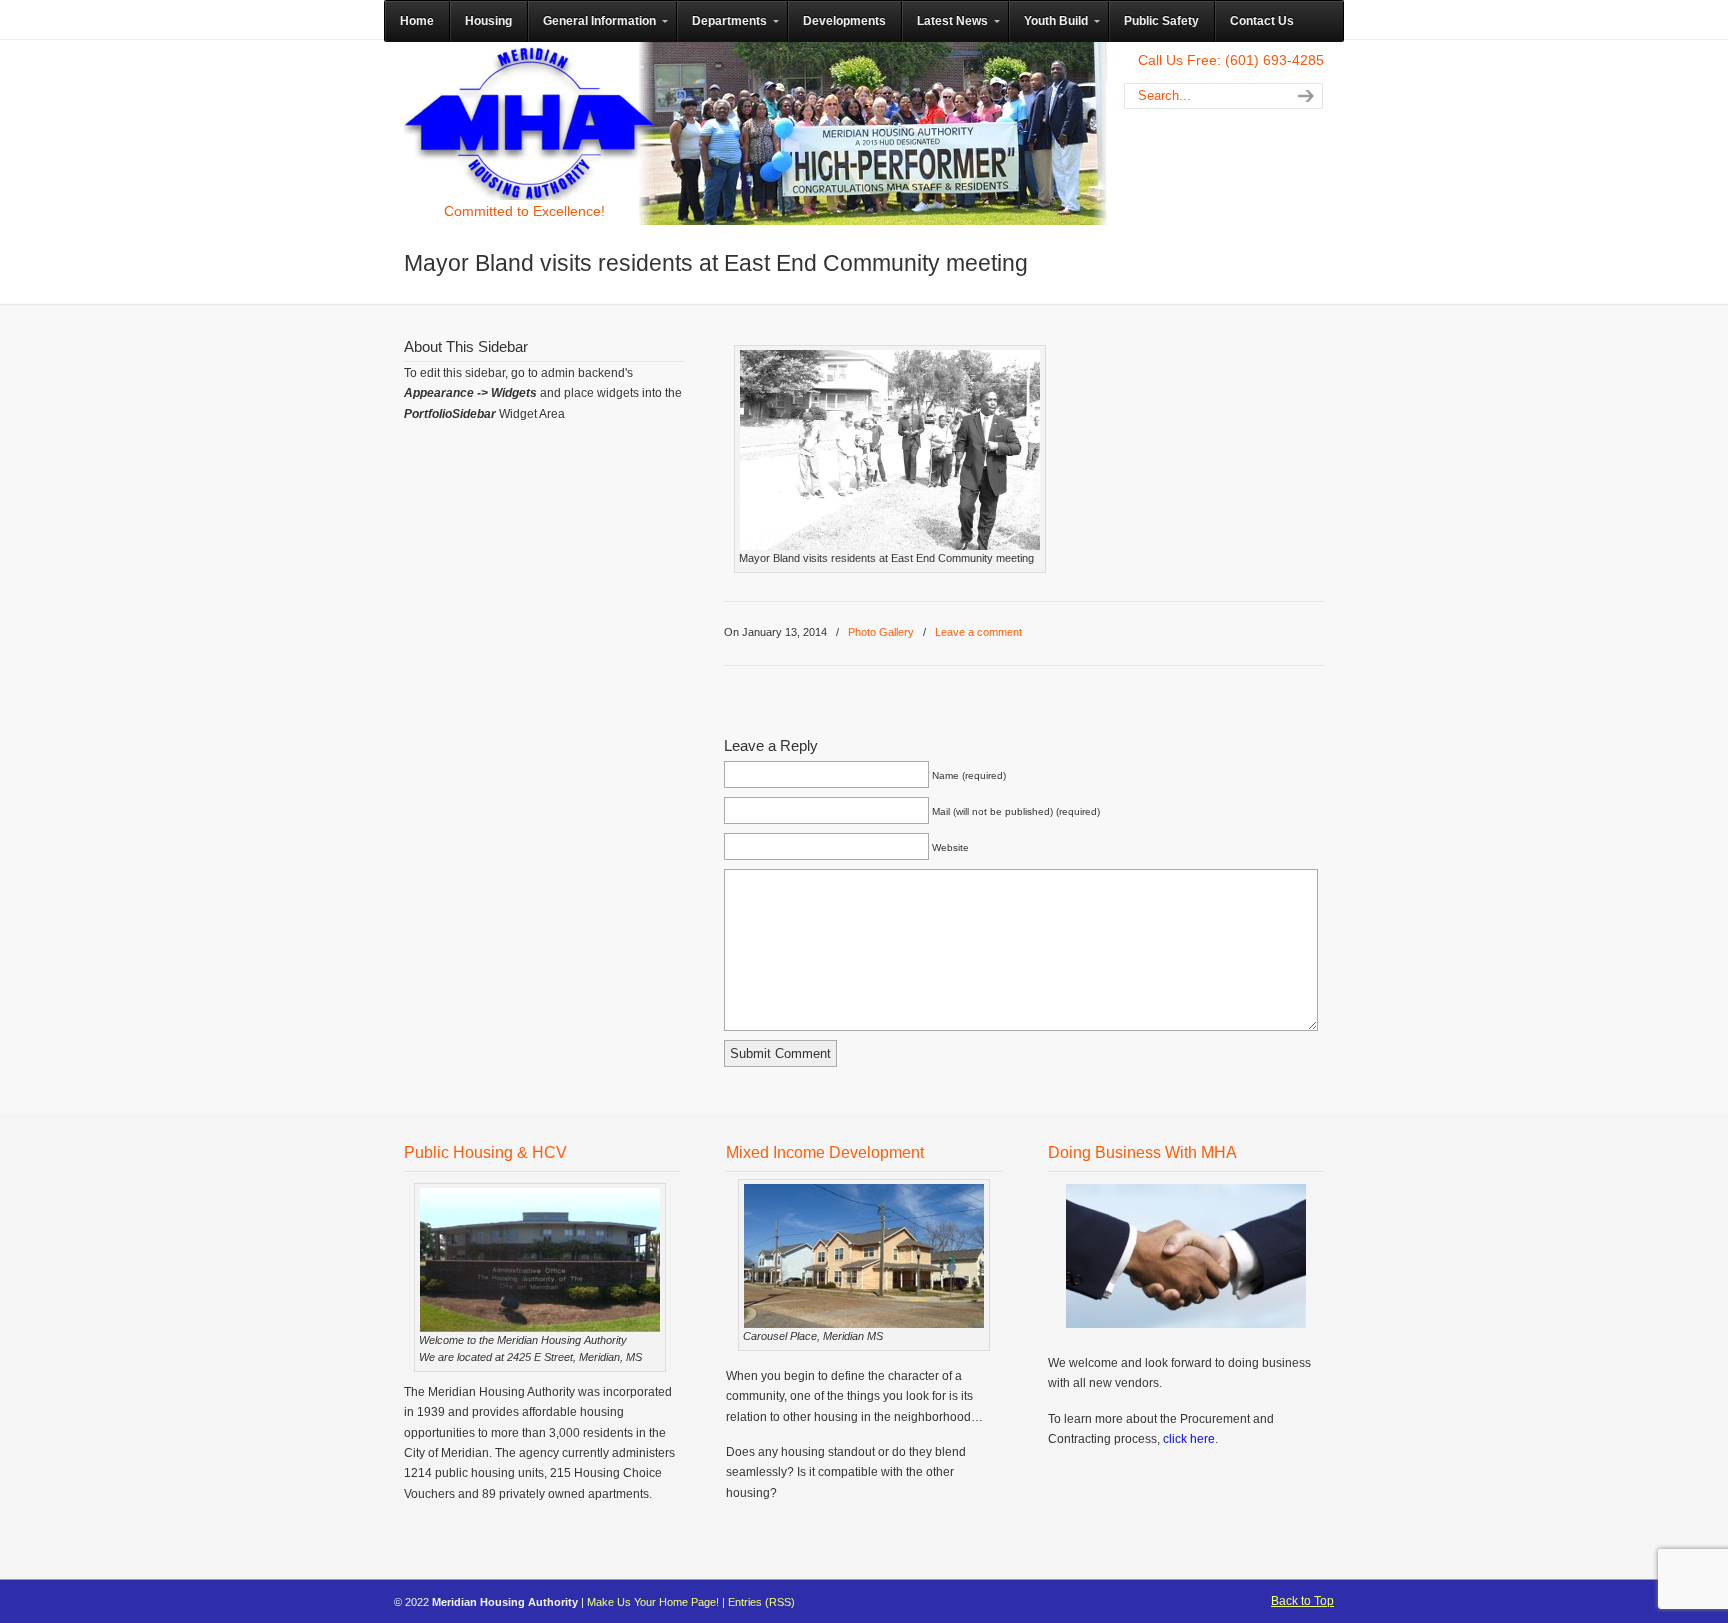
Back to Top (1302, 1601)
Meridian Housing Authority (529, 123)
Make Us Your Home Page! (653, 1602)
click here (1189, 1439)
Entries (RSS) (761, 1602)
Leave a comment (978, 632)
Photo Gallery (881, 632)
